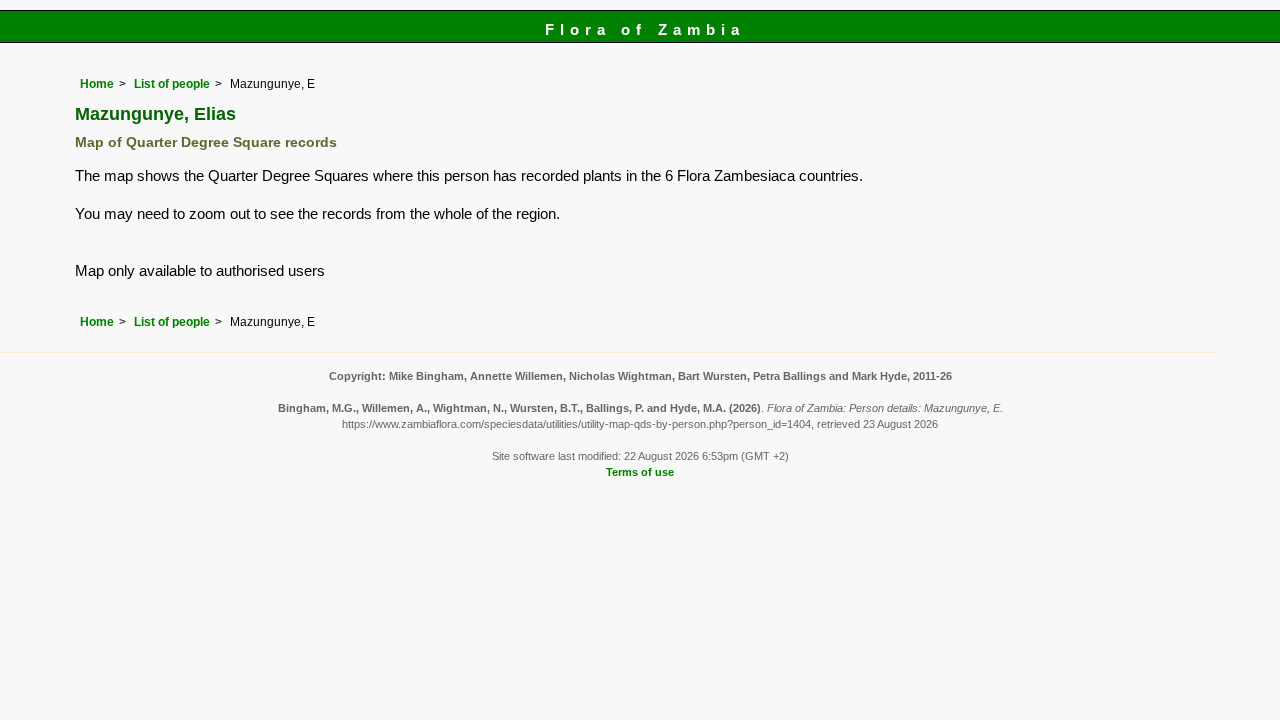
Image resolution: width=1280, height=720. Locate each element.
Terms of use (640, 472)
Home (97, 84)
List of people (172, 84)
